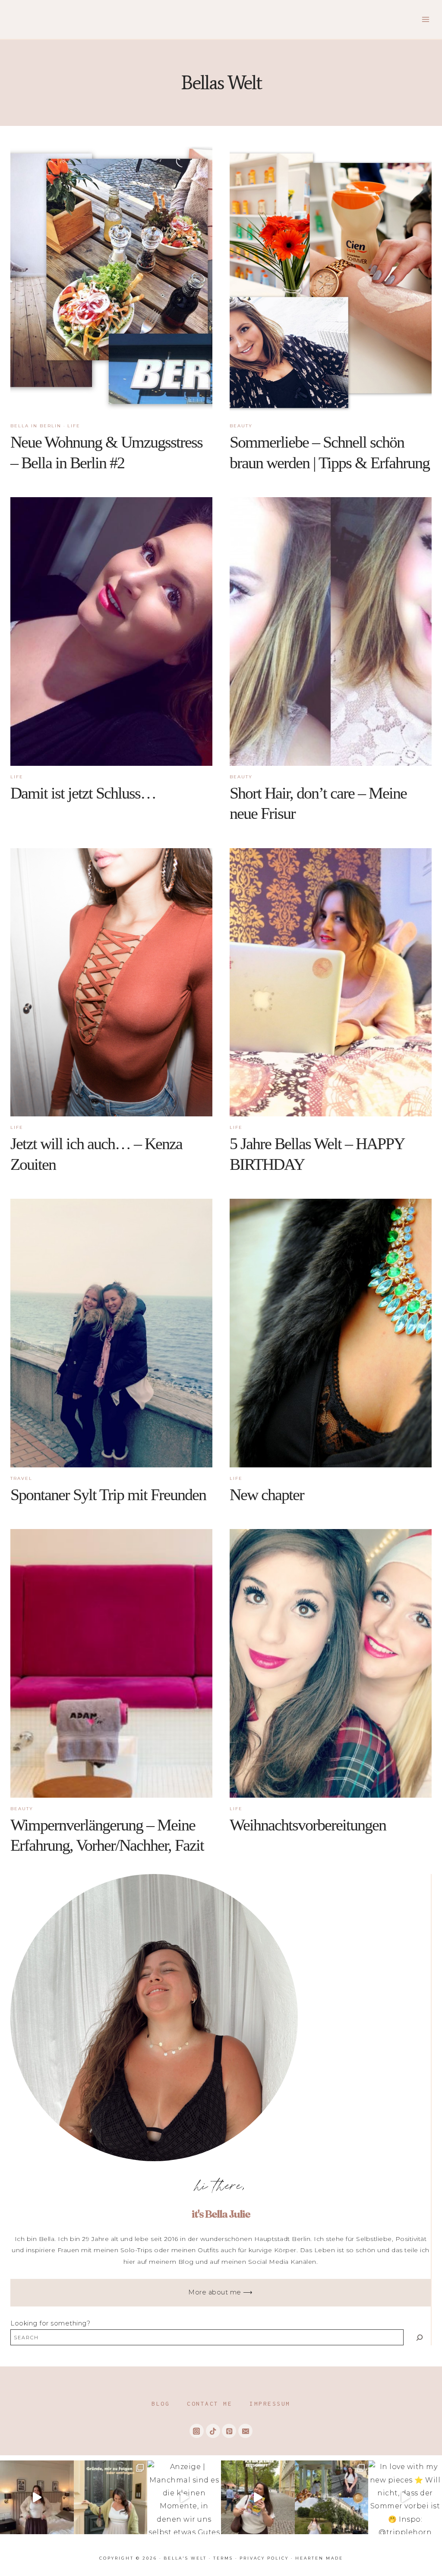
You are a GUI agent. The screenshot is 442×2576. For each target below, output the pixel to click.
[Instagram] (197, 2431)
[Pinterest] (229, 2431)
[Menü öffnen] (425, 19)
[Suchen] (419, 2337)
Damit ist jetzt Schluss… (83, 793)
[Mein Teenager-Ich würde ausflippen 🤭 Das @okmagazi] (258, 2497)
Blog (161, 2404)
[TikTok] (213, 2431)
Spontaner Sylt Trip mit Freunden (108, 1495)
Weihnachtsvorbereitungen (308, 1825)
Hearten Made (319, 2558)
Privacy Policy (264, 2558)
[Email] (245, 2431)
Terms (223, 2558)
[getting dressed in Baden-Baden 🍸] (37, 2497)
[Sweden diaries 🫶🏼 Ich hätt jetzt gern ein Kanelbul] (332, 2497)
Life (74, 426)
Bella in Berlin (36, 426)
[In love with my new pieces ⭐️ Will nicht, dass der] (405, 2497)
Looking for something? (50, 2323)
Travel (21, 1478)
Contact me (210, 2404)
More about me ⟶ (221, 2292)
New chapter (267, 1495)
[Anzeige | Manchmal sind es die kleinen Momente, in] (184, 2497)
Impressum (270, 2404)
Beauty (241, 426)
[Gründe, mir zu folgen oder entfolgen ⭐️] (111, 2497)
